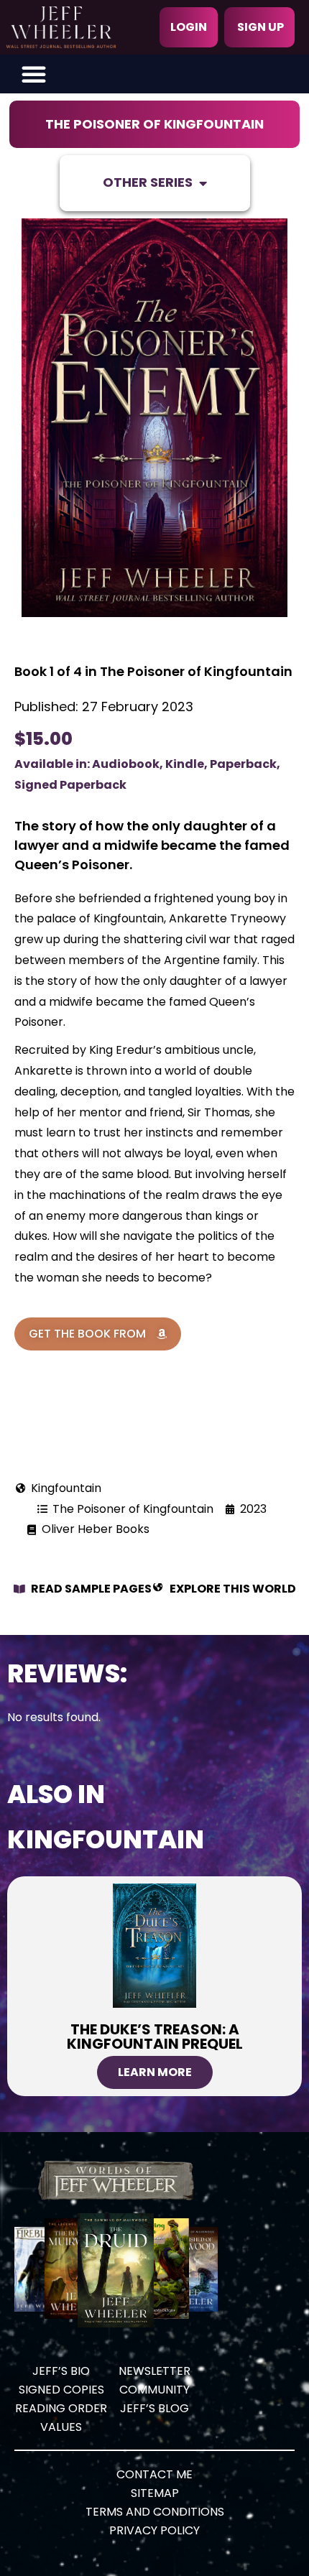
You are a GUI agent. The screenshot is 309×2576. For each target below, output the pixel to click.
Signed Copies (61, 2390)
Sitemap (155, 2493)
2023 (253, 1509)
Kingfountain (66, 1488)
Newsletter (154, 2371)
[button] (34, 74)
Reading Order (61, 2408)
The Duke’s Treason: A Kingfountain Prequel (155, 2037)
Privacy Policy (154, 2530)
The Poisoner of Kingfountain (154, 124)
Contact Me (154, 2474)
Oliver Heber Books (96, 1529)
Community (154, 2390)
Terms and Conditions (155, 2512)
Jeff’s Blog (154, 2408)
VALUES (61, 2427)
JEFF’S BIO (61, 2371)
